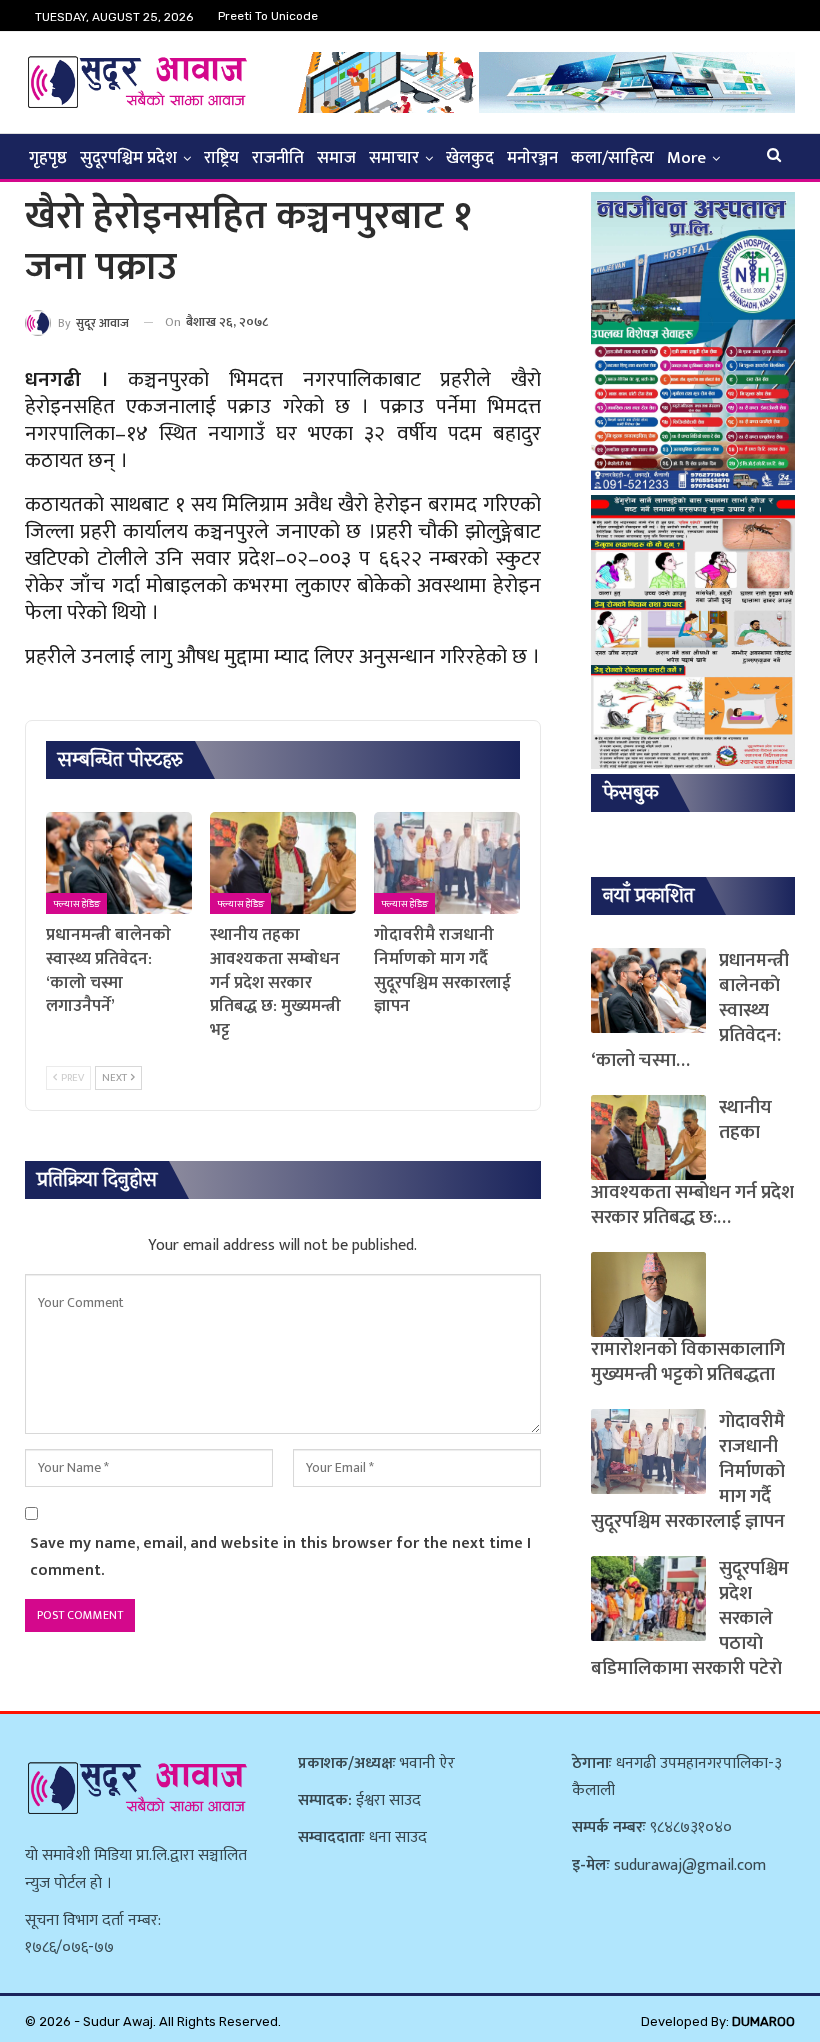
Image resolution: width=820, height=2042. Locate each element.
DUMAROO (763, 2021)
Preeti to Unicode (268, 16)
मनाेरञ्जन (532, 158)
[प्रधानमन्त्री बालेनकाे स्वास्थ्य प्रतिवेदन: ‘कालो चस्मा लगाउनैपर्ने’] (119, 863)
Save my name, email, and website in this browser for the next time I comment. (280, 1557)
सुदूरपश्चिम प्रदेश (128, 158)
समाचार (394, 158)
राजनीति (278, 158)
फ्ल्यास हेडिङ (76, 904)
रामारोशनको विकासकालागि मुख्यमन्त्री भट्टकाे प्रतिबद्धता (688, 1362)
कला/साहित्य (612, 158)
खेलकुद (470, 158)
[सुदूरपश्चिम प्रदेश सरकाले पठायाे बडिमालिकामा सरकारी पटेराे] (648, 1598)
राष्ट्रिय (221, 158)
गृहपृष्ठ (48, 158)
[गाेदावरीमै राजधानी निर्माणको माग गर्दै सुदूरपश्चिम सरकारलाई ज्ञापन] (447, 863)
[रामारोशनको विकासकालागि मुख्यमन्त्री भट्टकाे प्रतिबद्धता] (648, 1294)
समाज (336, 158)
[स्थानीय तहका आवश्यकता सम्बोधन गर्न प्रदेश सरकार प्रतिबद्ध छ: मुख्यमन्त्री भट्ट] (283, 863)
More (686, 158)
